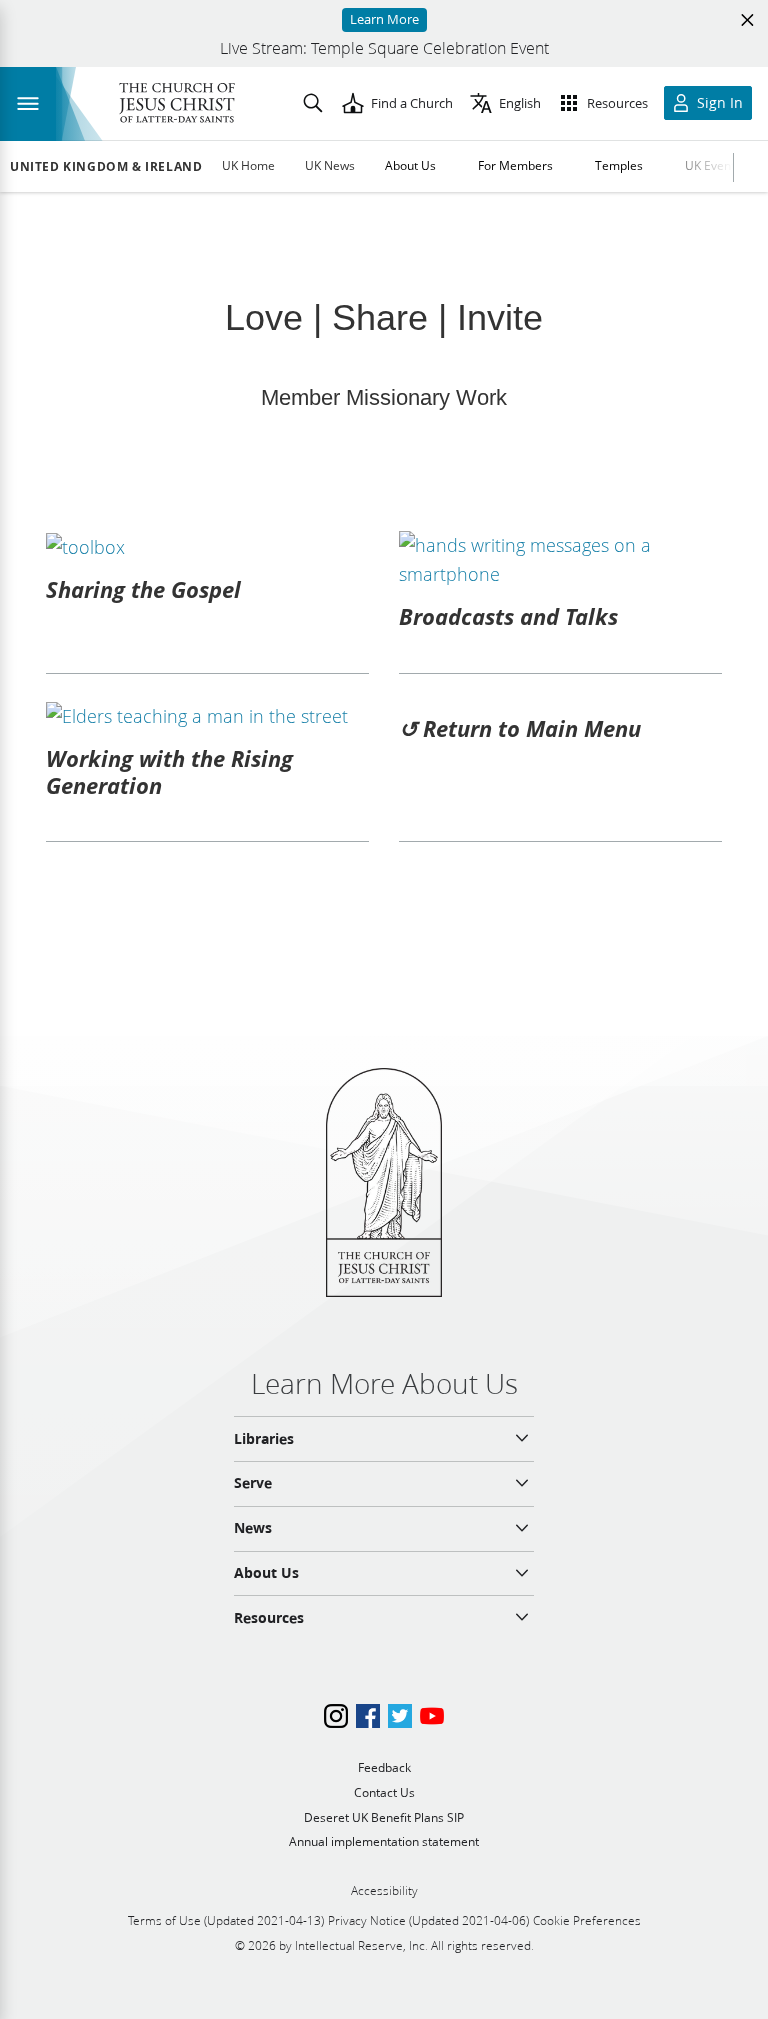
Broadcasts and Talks (508, 616)
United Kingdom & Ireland (106, 167)
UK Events (713, 165)
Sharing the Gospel (143, 589)
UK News (330, 165)
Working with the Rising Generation (169, 771)
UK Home (248, 165)
